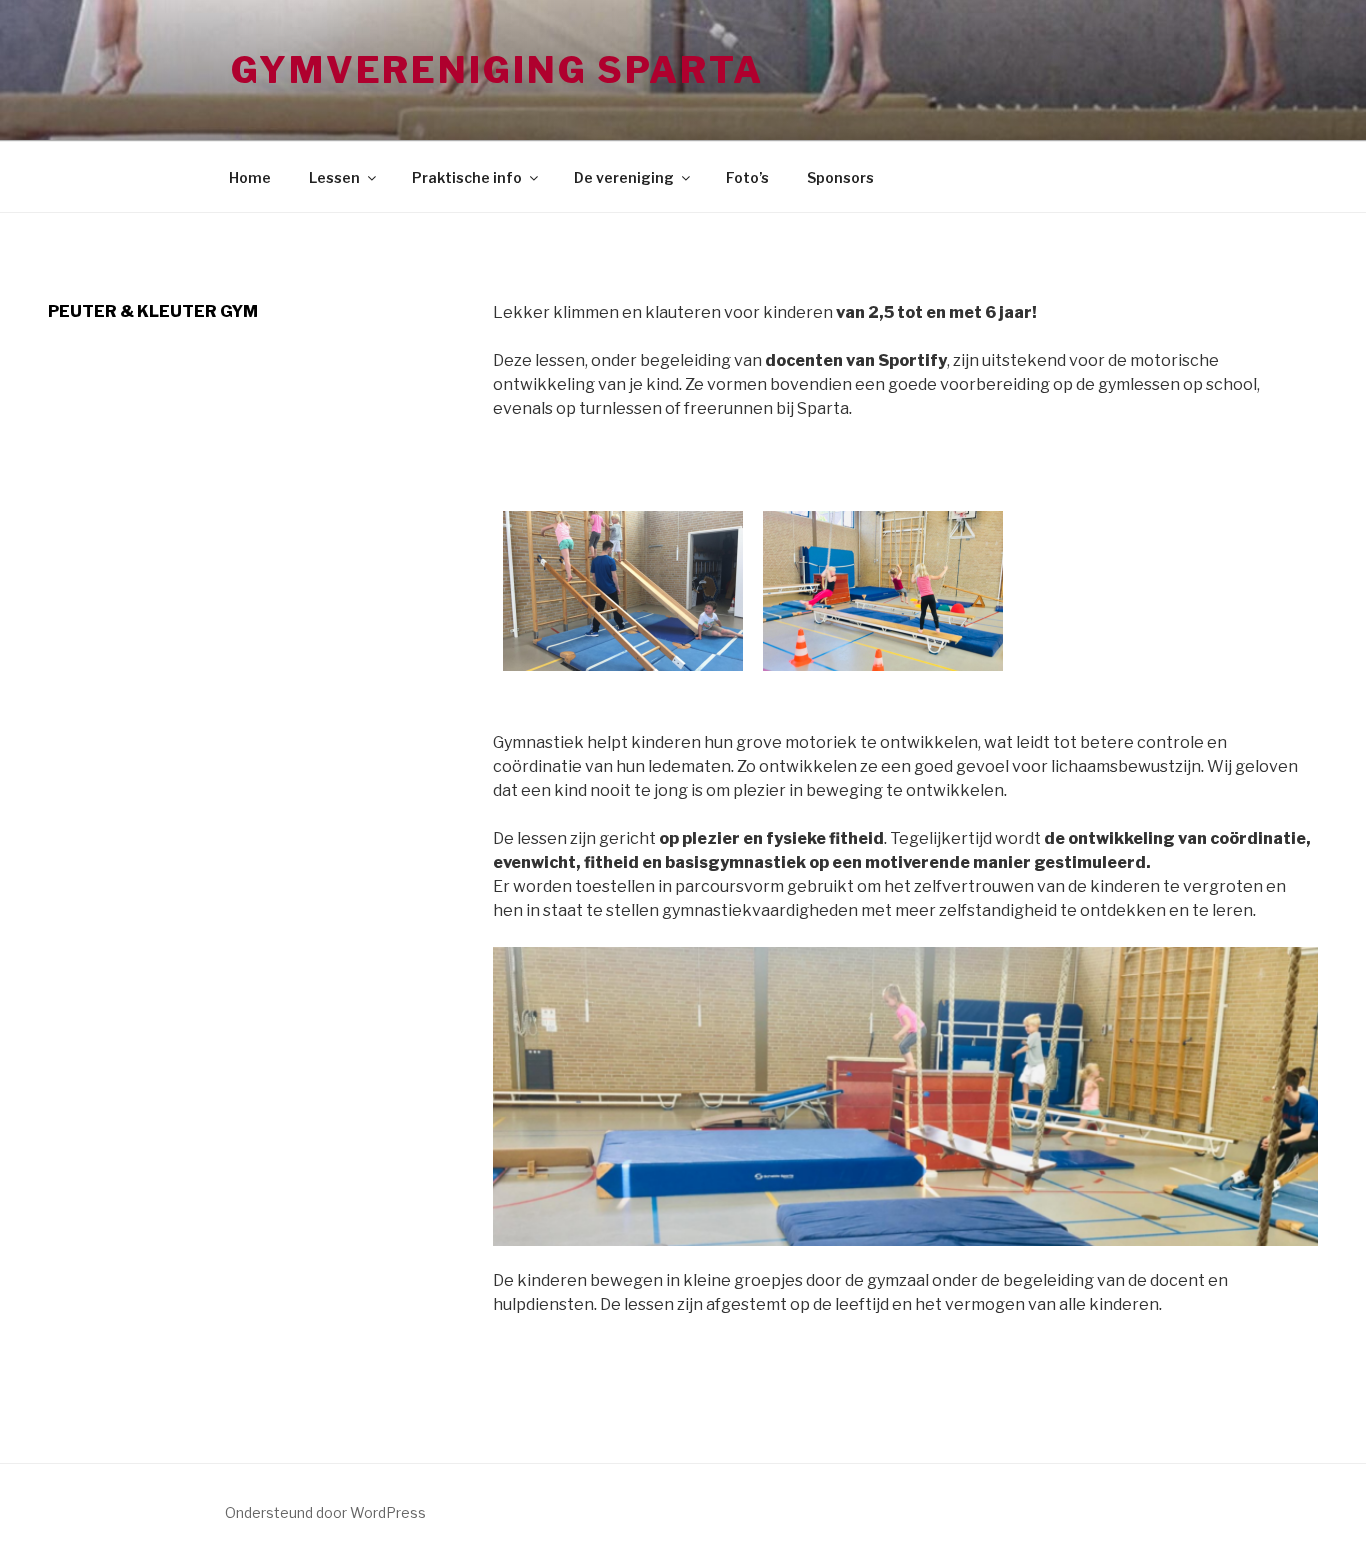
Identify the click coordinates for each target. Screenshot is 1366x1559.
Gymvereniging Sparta (497, 70)
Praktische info (467, 177)
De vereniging (624, 177)
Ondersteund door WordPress (325, 1512)
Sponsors (840, 177)
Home (250, 177)
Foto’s (747, 177)
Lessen (334, 177)
